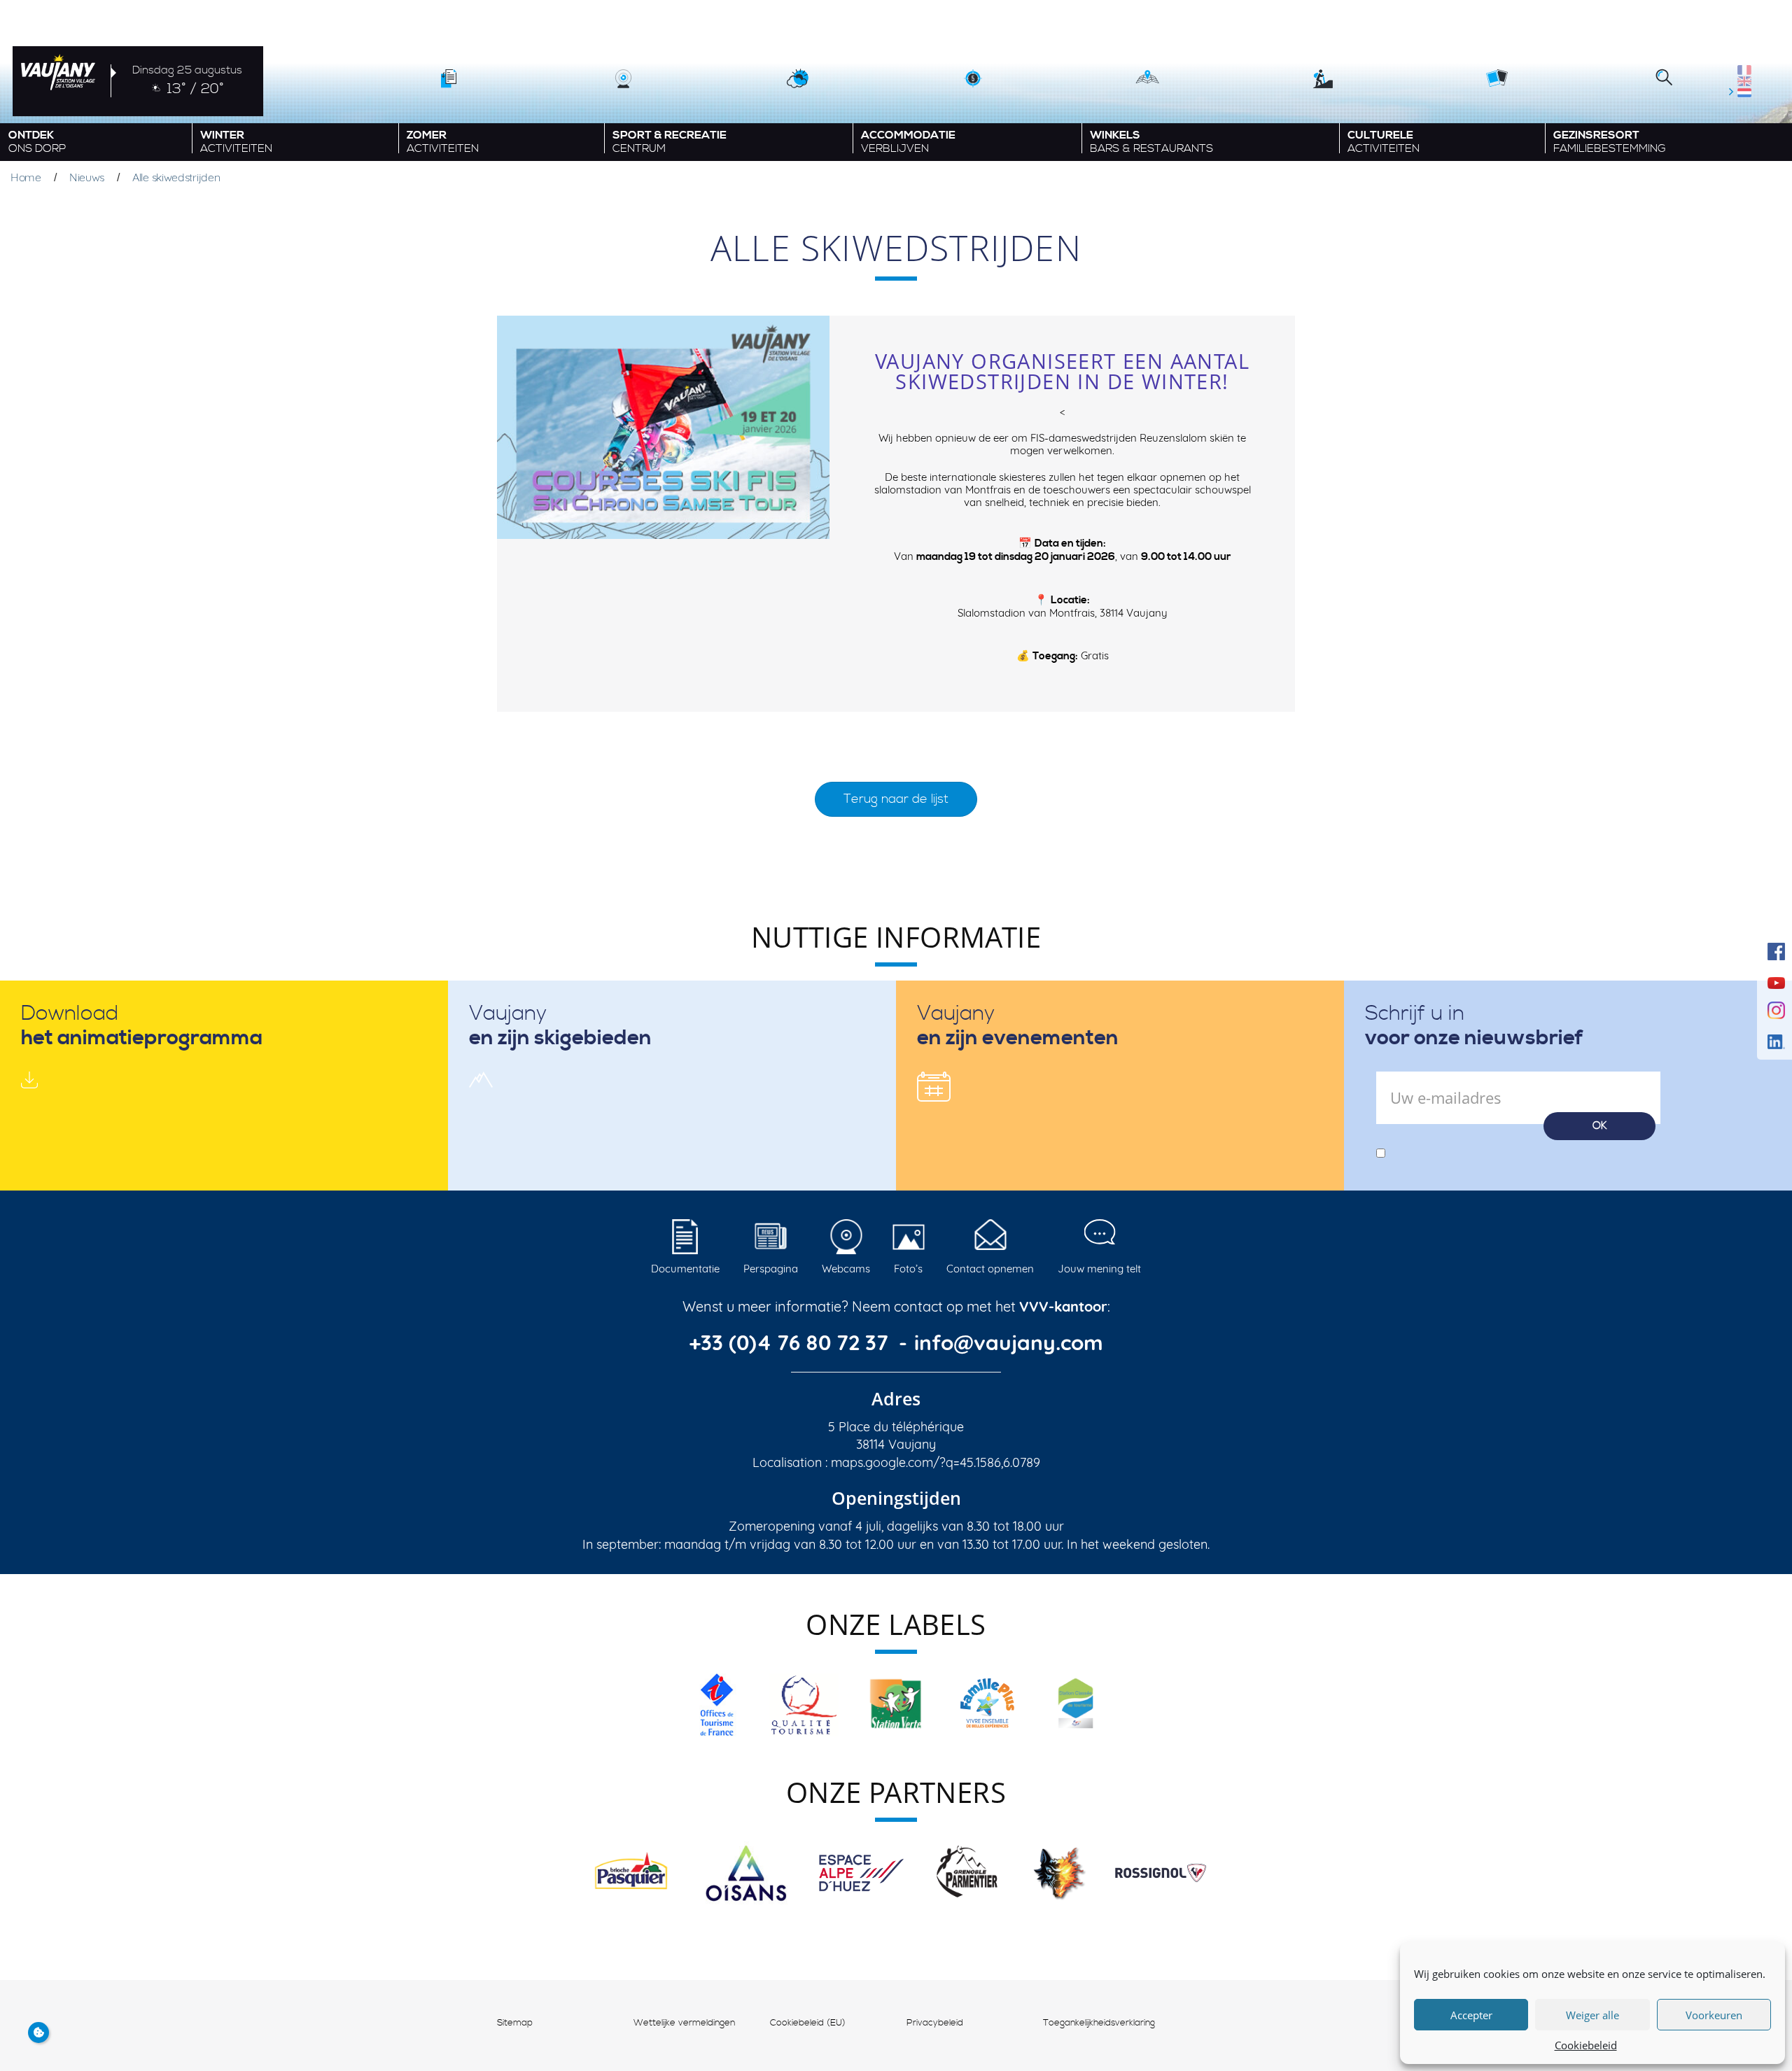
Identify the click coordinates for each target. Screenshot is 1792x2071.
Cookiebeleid (1586, 2045)
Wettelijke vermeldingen (684, 2023)
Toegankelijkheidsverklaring (1099, 2023)
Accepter (1471, 2015)
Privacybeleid (935, 2023)
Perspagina (771, 1269)
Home (26, 177)
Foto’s (908, 1269)
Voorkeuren (1714, 2015)
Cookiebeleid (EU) (808, 2023)
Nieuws (87, 177)
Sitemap (515, 2023)
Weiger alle (1592, 2015)
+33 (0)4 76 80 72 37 (791, 1342)
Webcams (846, 1269)
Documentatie (685, 1269)
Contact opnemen (990, 1269)
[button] (1664, 79)
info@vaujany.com (1009, 1342)
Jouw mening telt (1099, 1269)
